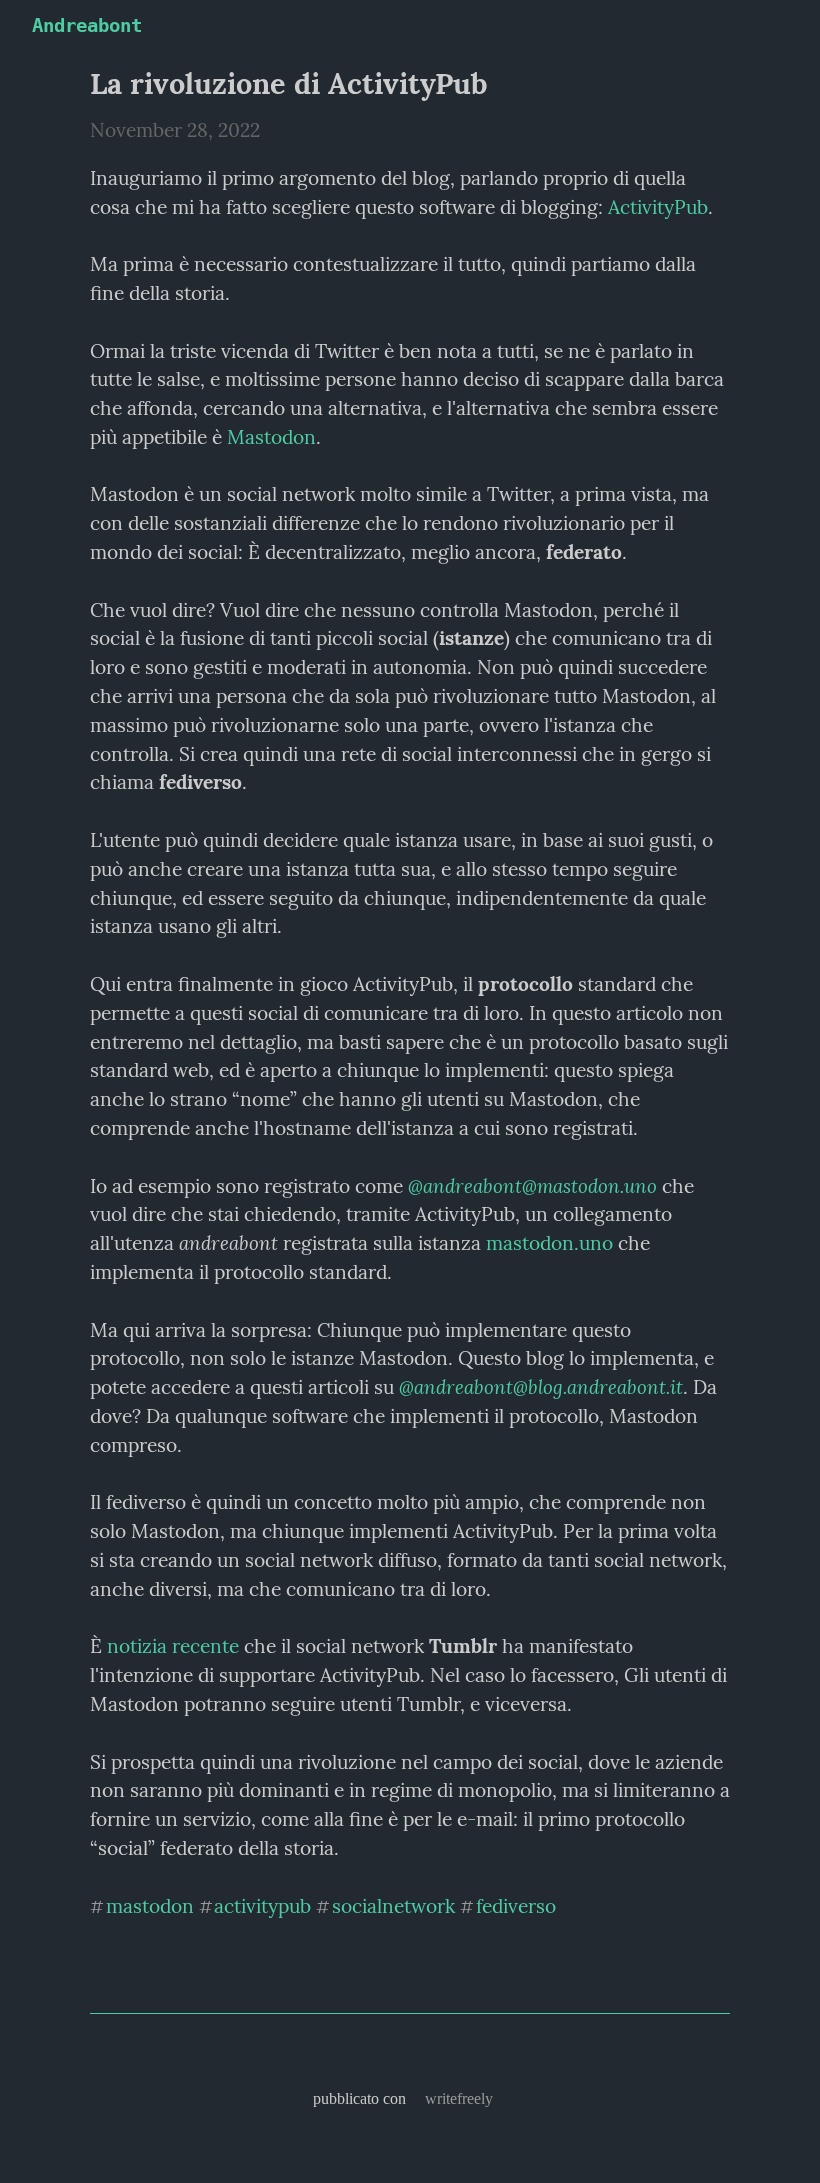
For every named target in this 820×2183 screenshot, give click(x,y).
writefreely (459, 2098)
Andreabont (87, 25)
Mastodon (271, 437)
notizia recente (173, 1646)
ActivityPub (658, 207)
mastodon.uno (549, 1243)
